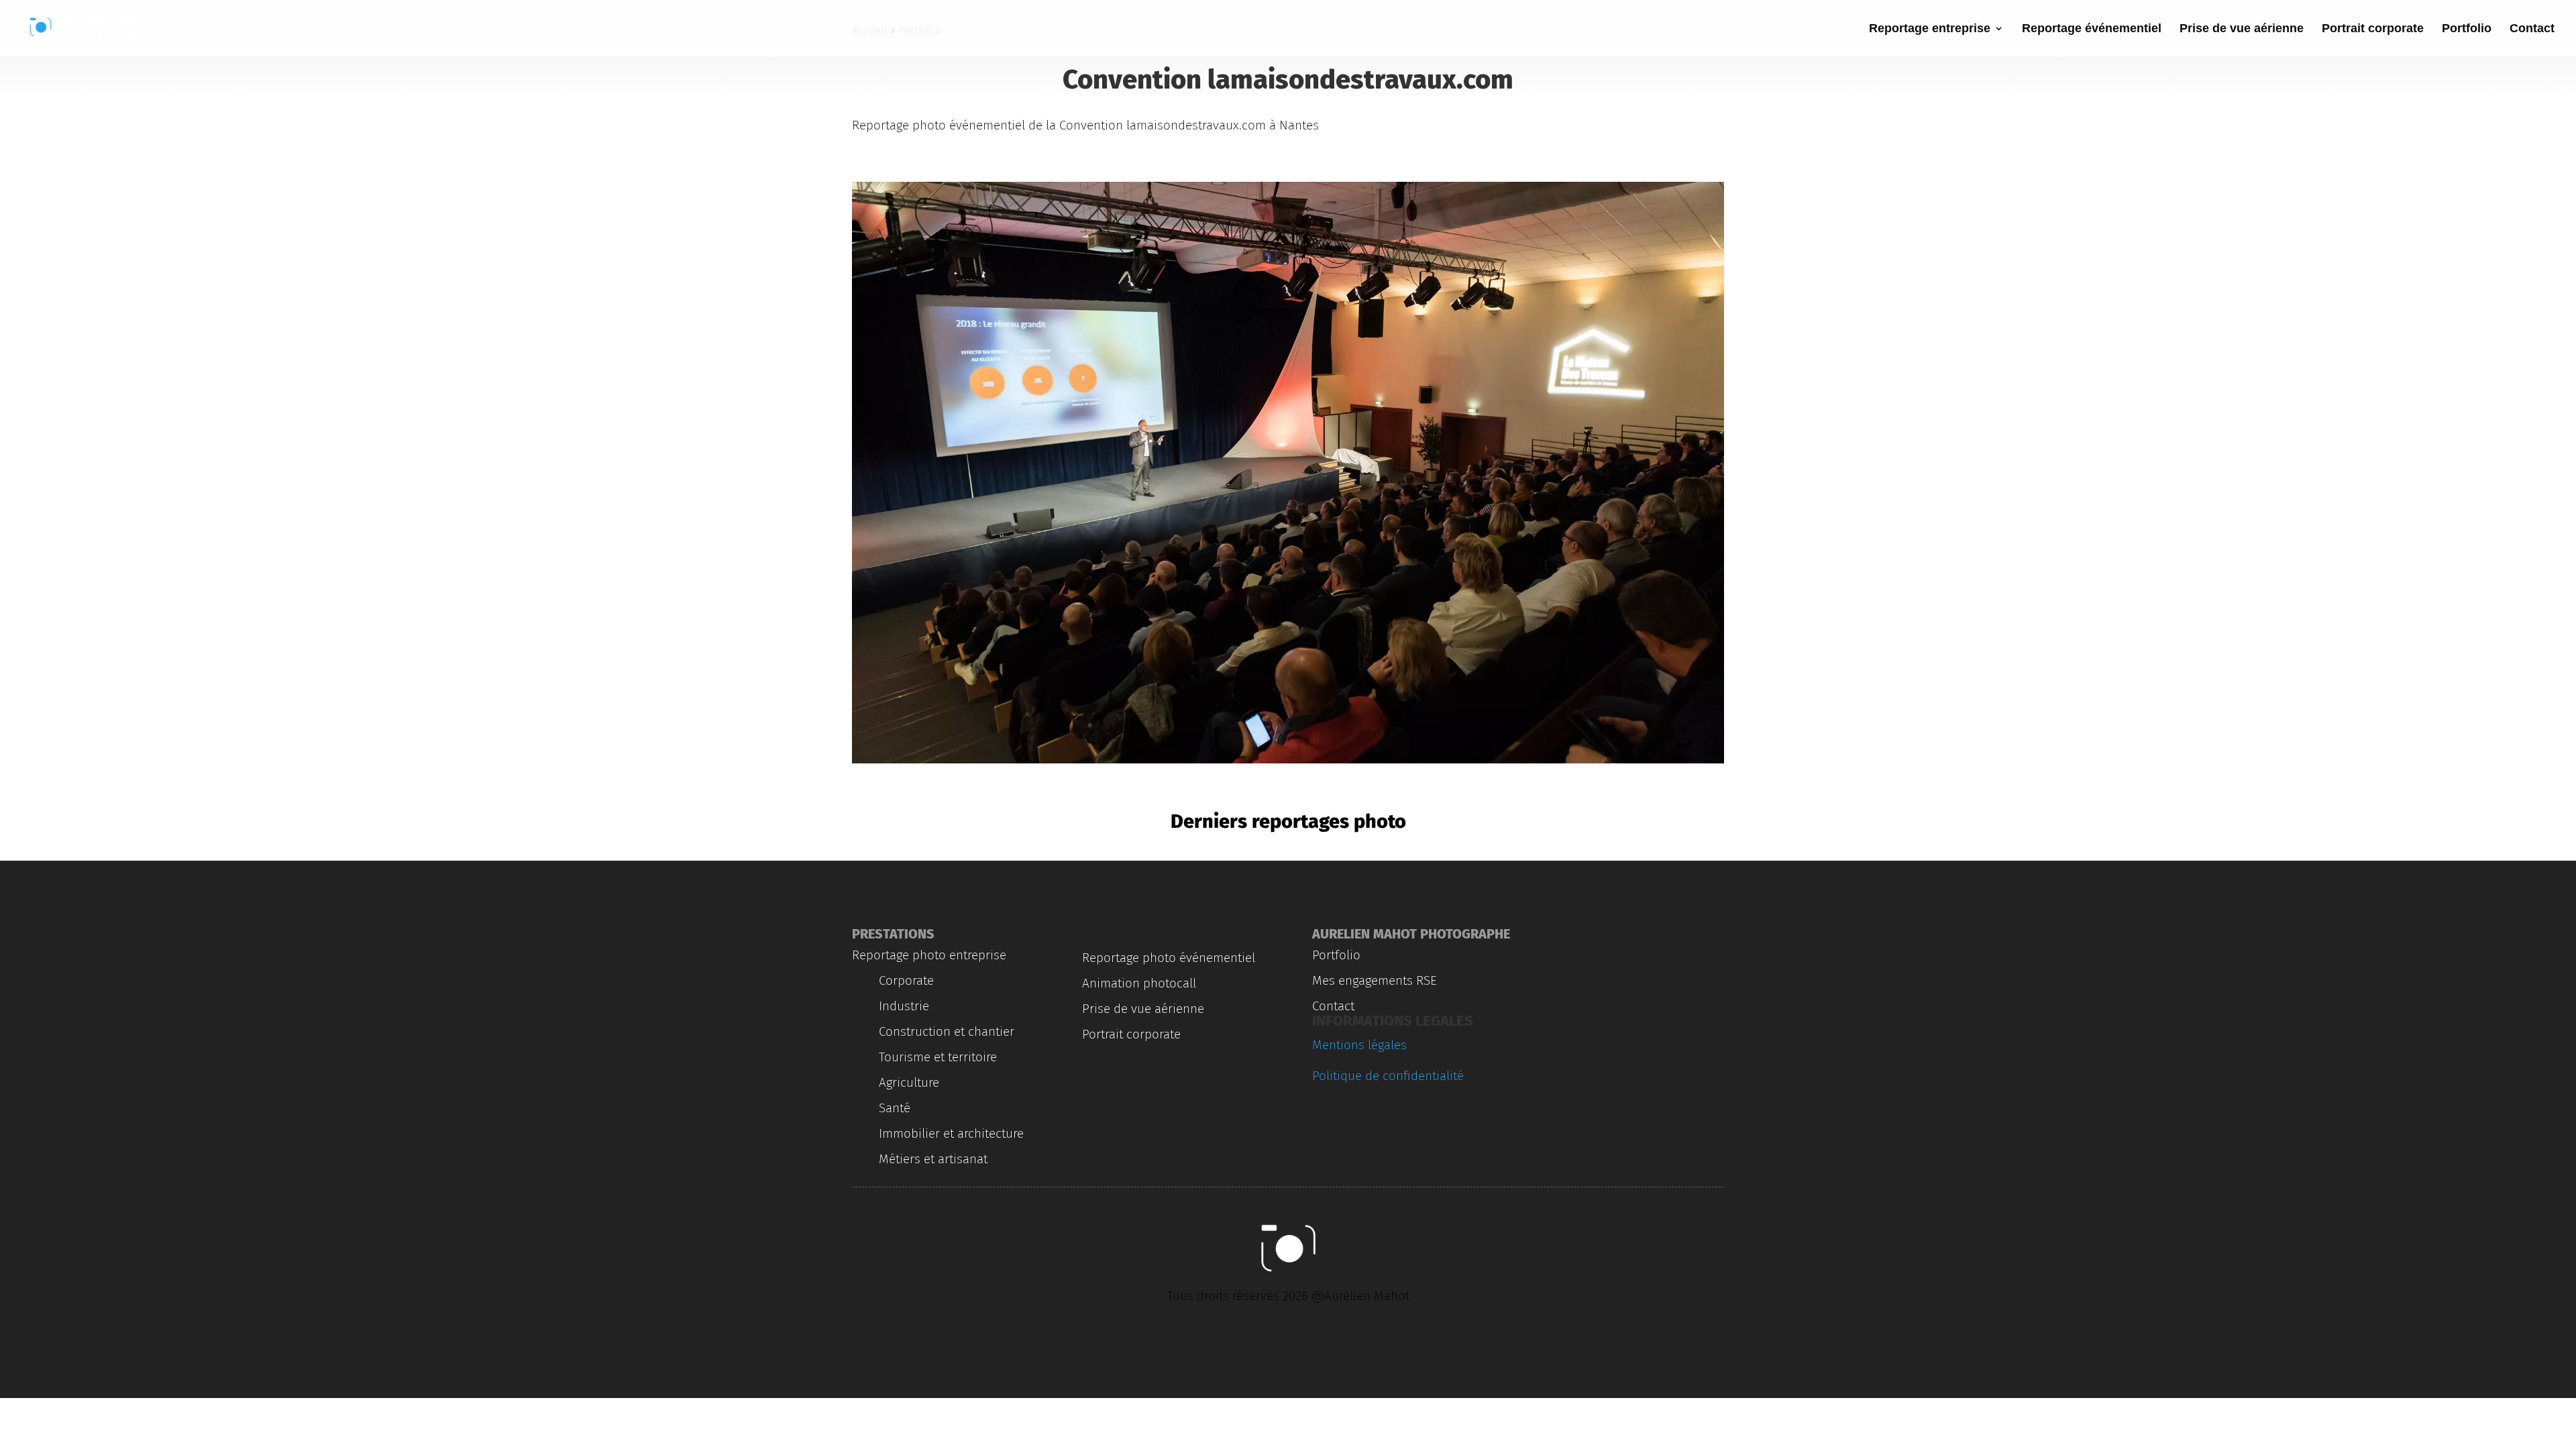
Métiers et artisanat (933, 1159)
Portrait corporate (2373, 29)
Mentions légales (1359, 1045)
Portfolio (2467, 29)
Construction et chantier (947, 1031)
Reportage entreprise (1930, 29)
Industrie (904, 1006)
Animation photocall (1139, 983)
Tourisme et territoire (938, 1057)
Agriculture (909, 1082)
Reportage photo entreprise (929, 955)
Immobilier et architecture (951, 1133)
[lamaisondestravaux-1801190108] (1288, 763)
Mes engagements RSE (1375, 980)
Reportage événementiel (2092, 29)
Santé (895, 1108)
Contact (2532, 29)
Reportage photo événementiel (1169, 958)
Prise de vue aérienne (2242, 29)
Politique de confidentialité (1388, 1076)
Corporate (906, 980)
